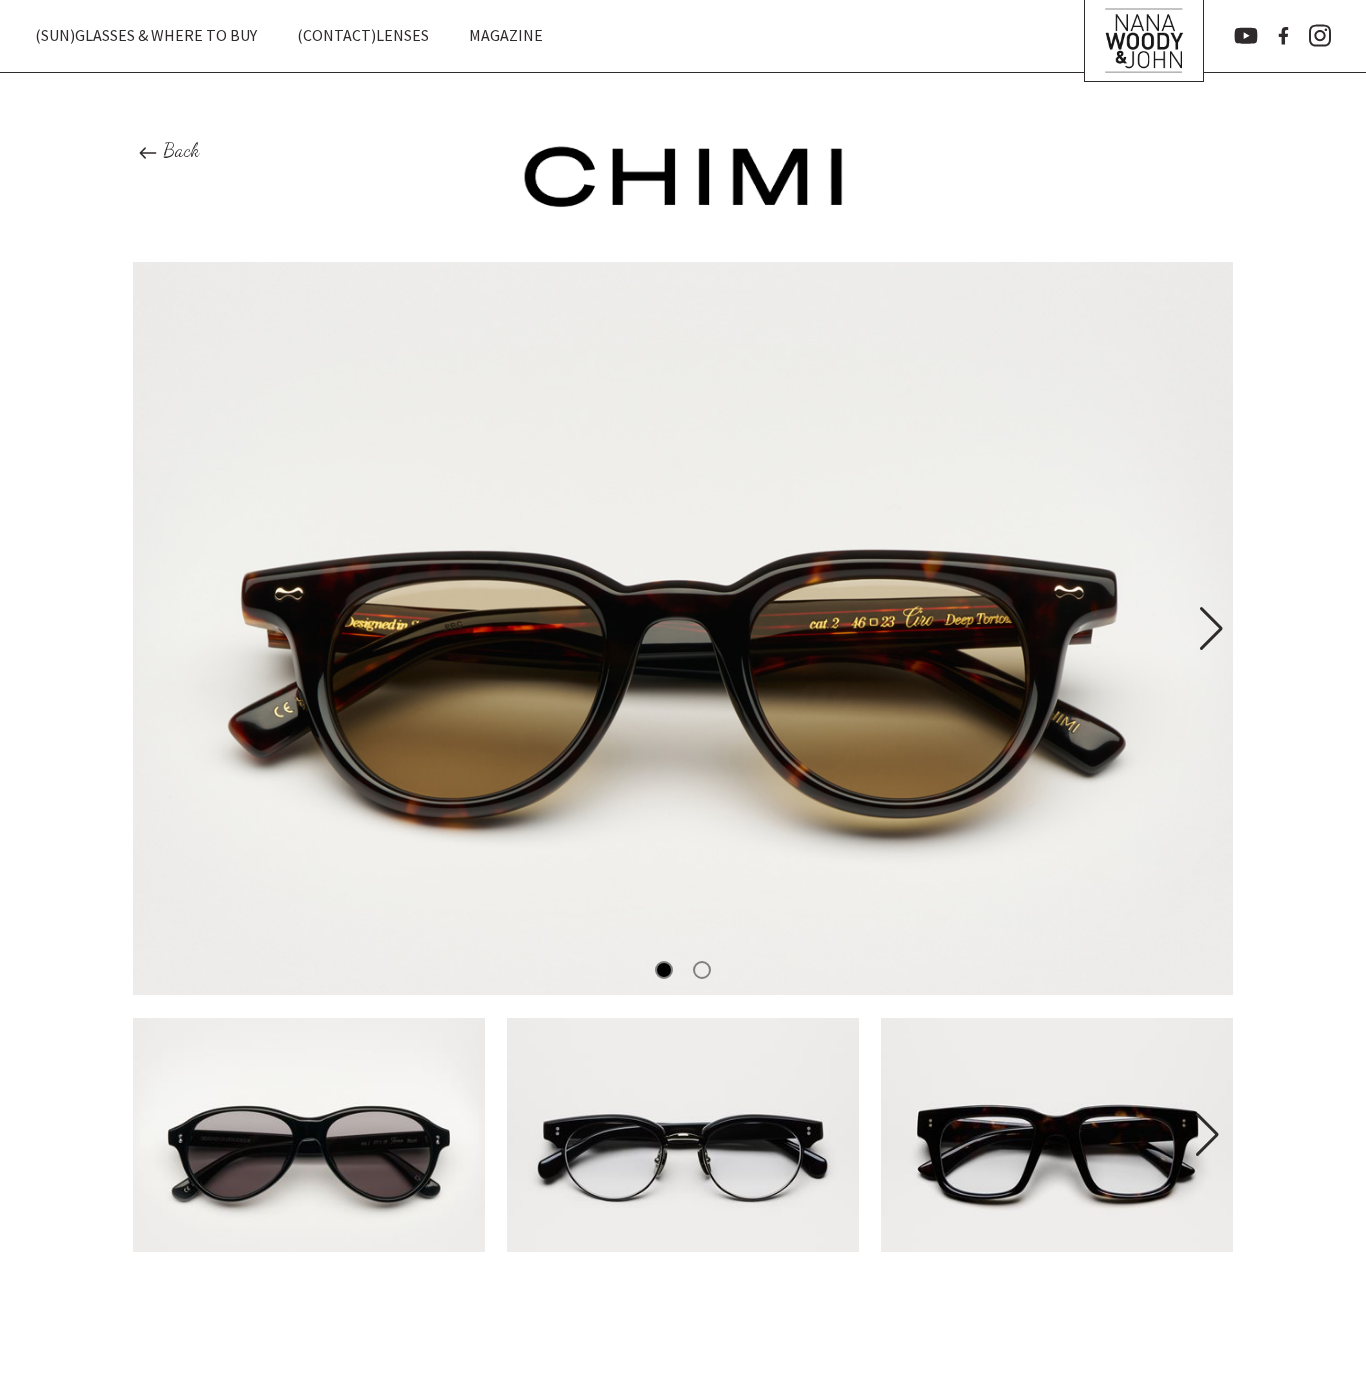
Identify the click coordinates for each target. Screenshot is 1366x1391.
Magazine (506, 35)
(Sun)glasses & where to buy (146, 35)
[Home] (1144, 36)
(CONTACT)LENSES (363, 35)
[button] (1209, 629)
